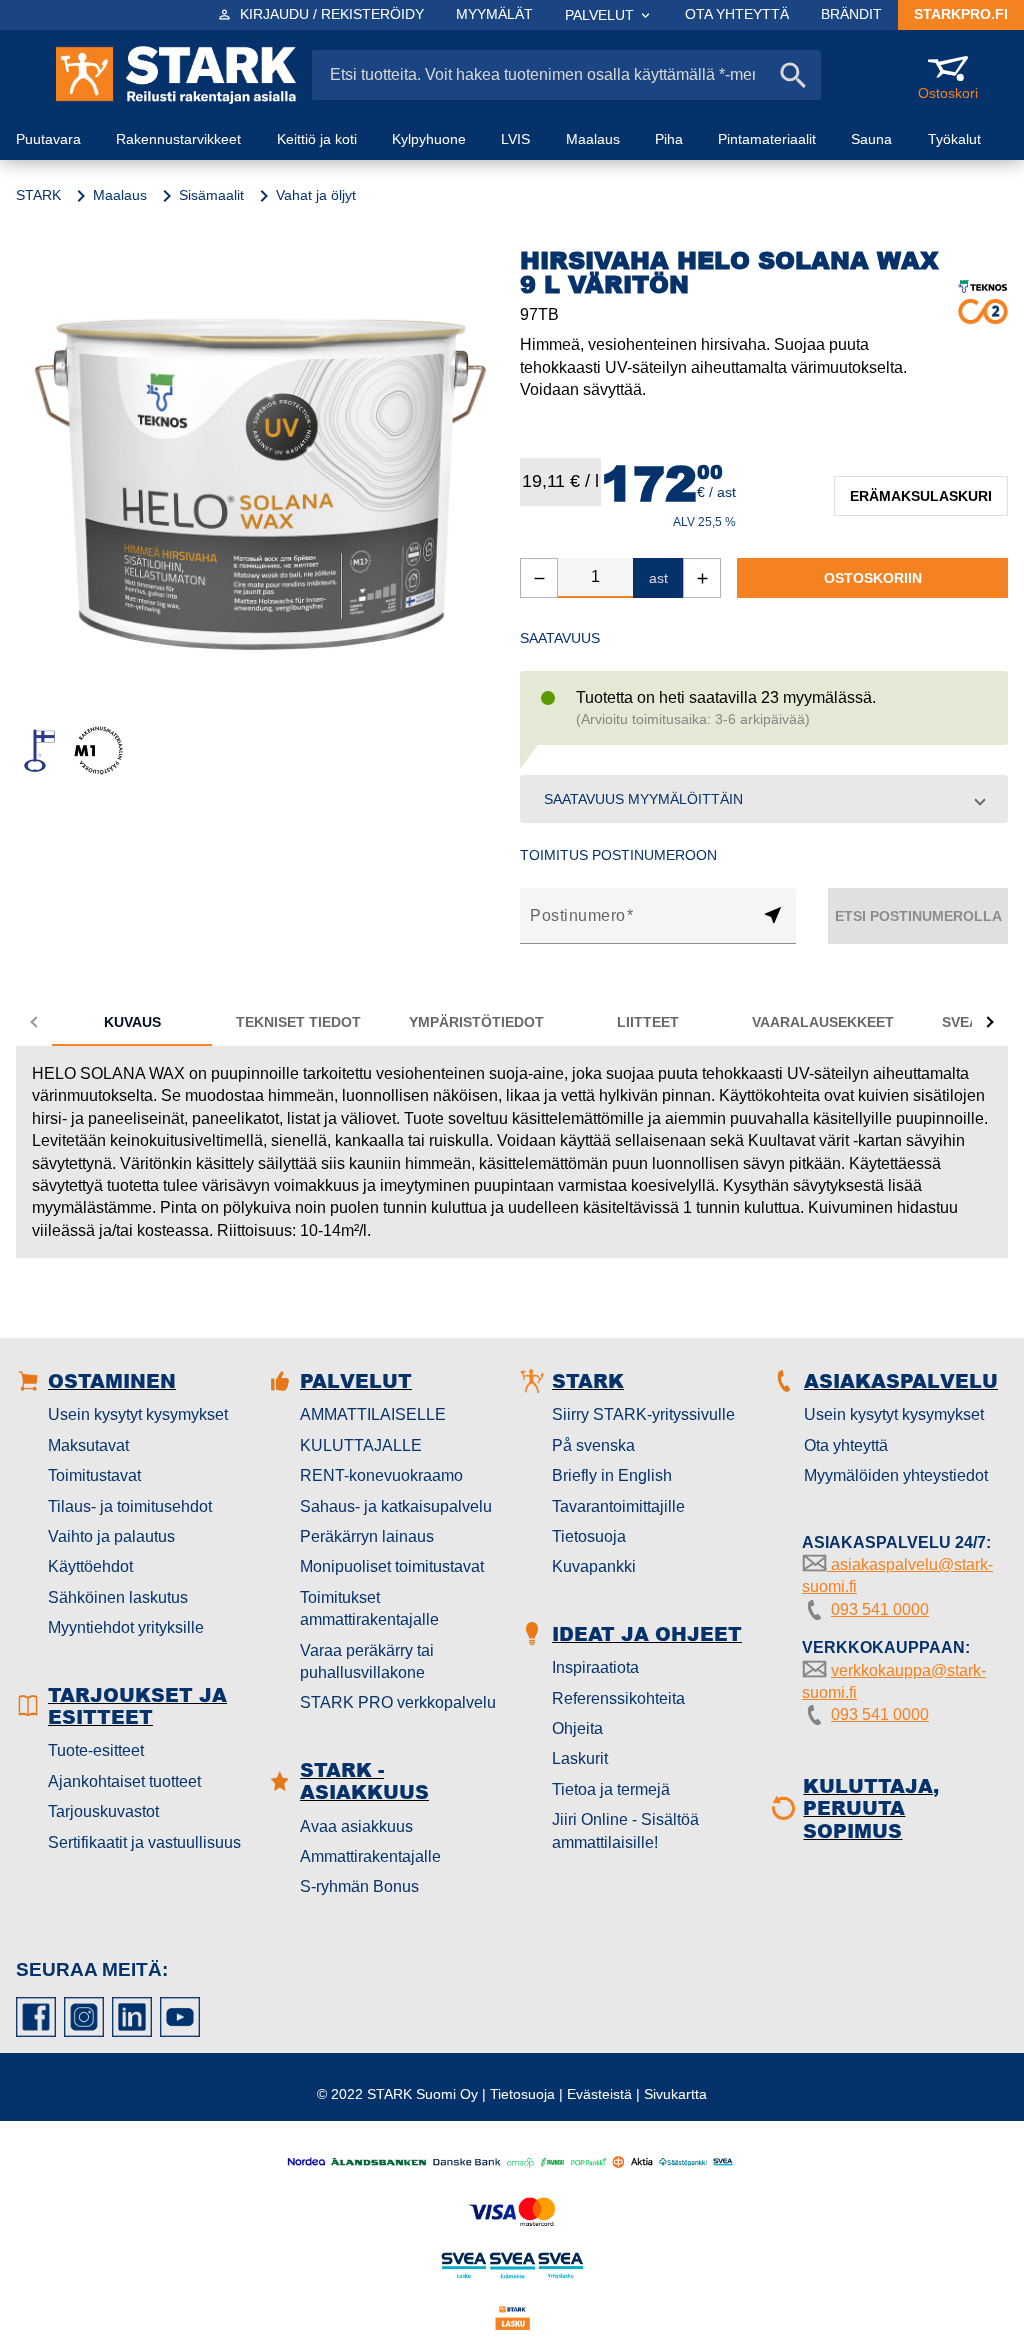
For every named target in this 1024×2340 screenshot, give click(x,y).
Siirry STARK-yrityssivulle (643, 1414)
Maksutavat (88, 1445)
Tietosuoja (589, 1536)
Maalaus (120, 195)
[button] (764, 799)
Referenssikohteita (618, 1698)
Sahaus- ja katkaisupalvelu (396, 1506)
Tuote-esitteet (96, 1750)
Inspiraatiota (595, 1667)
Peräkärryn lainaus (367, 1536)
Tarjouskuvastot (103, 1811)
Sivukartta (675, 2094)
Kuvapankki (594, 1566)
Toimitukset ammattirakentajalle (369, 1608)
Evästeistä (599, 2094)
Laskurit (580, 1758)
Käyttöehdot (90, 1566)
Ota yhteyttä (846, 1445)
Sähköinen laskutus (118, 1597)
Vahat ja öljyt (316, 195)
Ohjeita (577, 1728)
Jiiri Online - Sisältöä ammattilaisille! (625, 1830)
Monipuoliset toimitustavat (392, 1566)
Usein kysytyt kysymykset (138, 1414)
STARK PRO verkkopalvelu (398, 1702)
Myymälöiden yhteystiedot (896, 1475)
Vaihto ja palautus (111, 1536)
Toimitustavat (94, 1475)
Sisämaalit (211, 195)
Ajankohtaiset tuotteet (124, 1781)
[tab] (132, 1022)
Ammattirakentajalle (370, 1856)
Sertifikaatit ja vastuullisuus (144, 1842)
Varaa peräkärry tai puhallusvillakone (367, 1661)
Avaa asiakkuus (356, 1826)
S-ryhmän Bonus (359, 1886)
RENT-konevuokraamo (381, 1475)
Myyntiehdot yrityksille (126, 1627)
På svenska (593, 1445)
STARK (38, 195)
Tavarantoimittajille (618, 1506)
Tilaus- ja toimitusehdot (130, 1506)
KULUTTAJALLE (361, 1445)
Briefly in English (612, 1475)
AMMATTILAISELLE (373, 1414)
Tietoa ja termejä (611, 1789)
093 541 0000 (880, 1609)
